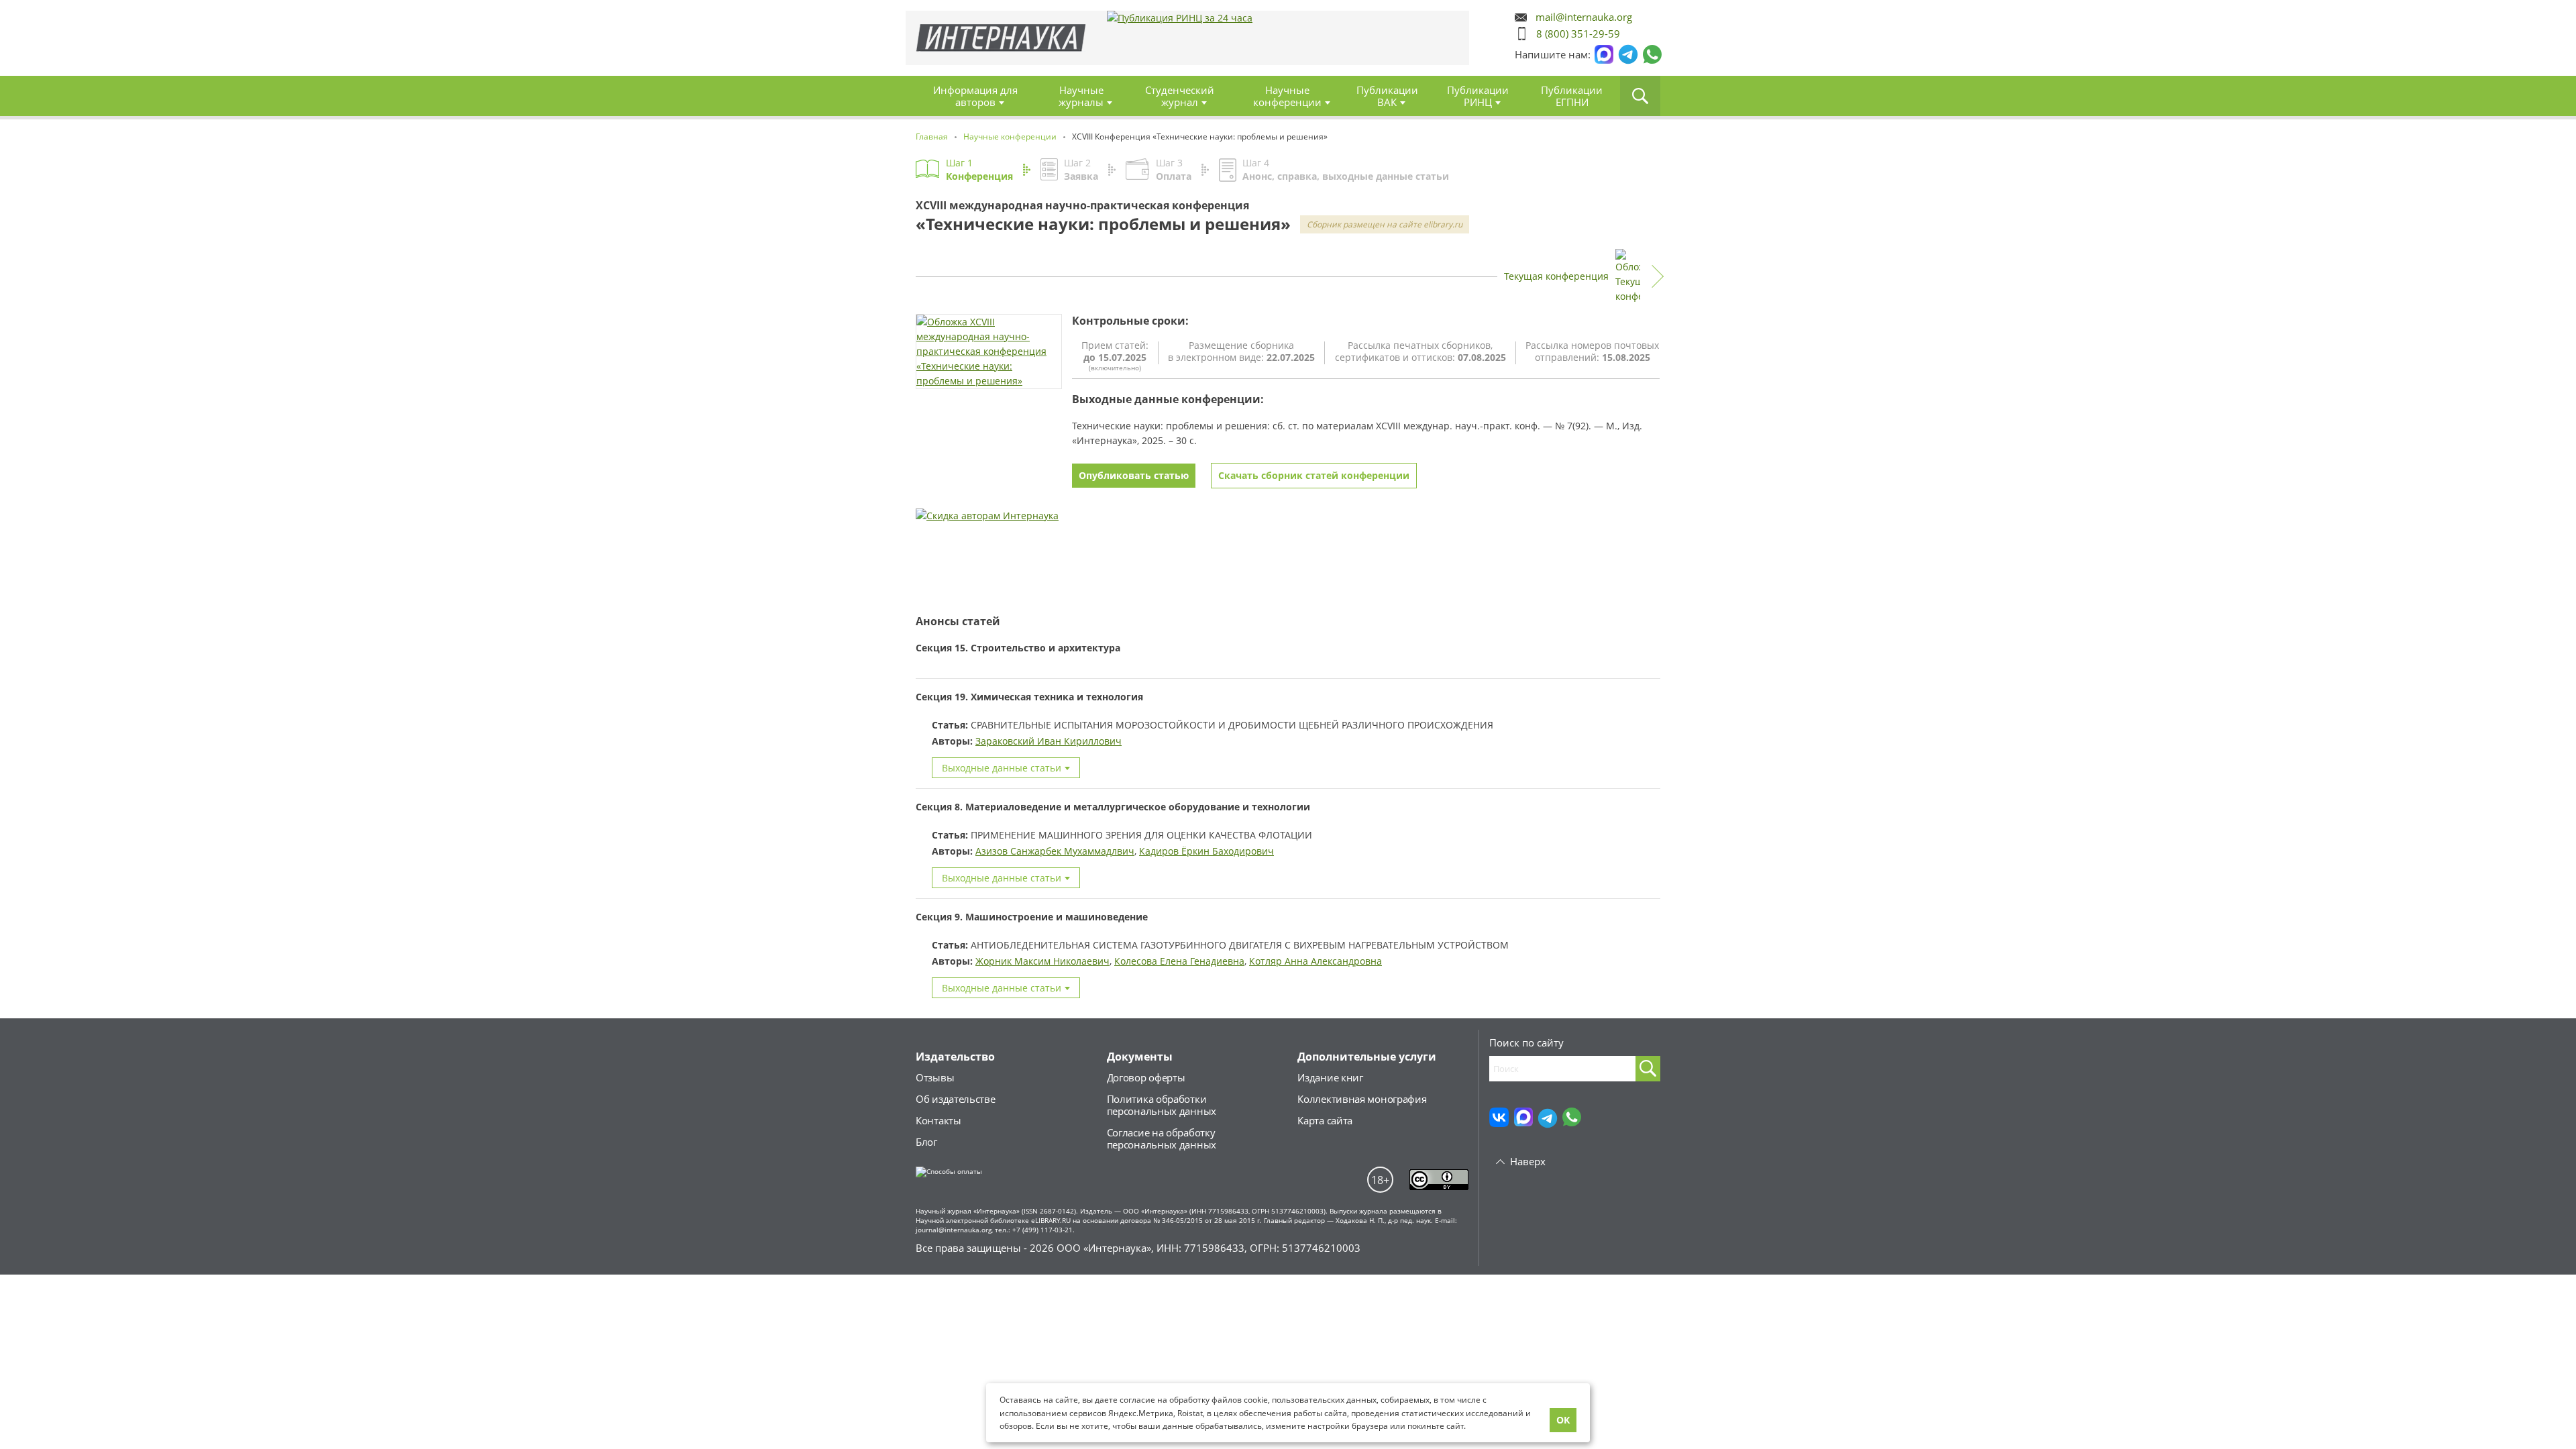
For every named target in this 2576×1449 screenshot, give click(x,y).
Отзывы (935, 1077)
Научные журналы (1081, 96)
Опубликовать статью (1134, 475)
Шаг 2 (1081, 169)
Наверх (1528, 1161)
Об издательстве (956, 1099)
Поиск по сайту (1526, 1042)
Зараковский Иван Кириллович (1049, 741)
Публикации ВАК (1387, 96)
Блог (926, 1142)
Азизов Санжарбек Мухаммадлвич (1055, 851)
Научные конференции (1287, 96)
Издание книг (1330, 1077)
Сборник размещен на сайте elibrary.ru (1385, 224)
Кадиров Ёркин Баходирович (1206, 851)
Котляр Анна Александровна (1316, 961)
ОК (1563, 1420)
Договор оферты (1146, 1077)
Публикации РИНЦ (1478, 96)
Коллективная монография (1362, 1099)
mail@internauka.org (1584, 17)
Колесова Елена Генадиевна (1179, 961)
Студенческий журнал (1180, 96)
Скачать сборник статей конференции (1314, 475)
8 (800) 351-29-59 (1578, 34)
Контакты (938, 1120)
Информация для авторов (975, 96)
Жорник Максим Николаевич (1042, 961)
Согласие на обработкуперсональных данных (1162, 1138)
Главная (1001, 38)
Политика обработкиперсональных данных (1162, 1105)
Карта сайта (1325, 1120)
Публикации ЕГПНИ (1572, 96)
